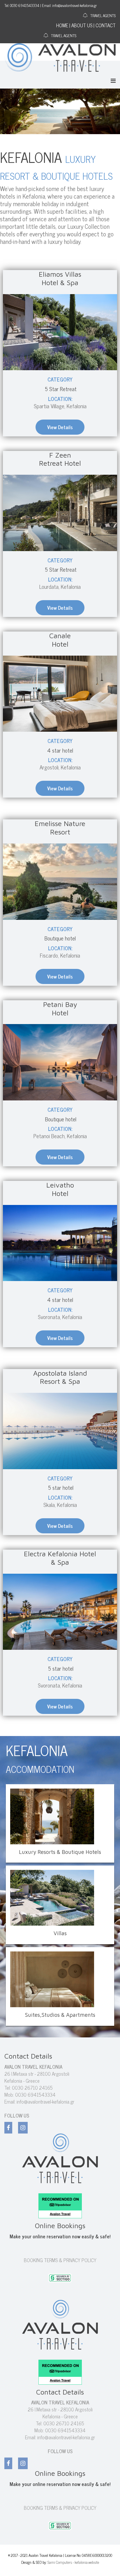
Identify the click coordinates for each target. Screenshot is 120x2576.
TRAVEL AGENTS (103, 15)
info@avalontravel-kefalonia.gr (45, 2102)
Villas (60, 1933)
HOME (62, 25)
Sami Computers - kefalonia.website (73, 2562)
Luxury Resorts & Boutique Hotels (60, 1852)
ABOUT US (82, 25)
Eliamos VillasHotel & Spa (60, 278)
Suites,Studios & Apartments (60, 2015)
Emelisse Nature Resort (60, 828)
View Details (60, 427)
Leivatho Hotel (60, 1189)
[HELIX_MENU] (113, 80)
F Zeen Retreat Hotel (60, 459)
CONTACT (106, 25)
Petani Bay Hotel (60, 1009)
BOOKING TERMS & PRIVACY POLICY (60, 2260)
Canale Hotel (60, 640)
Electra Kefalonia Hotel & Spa (60, 1558)
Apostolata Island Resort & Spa (60, 1377)
